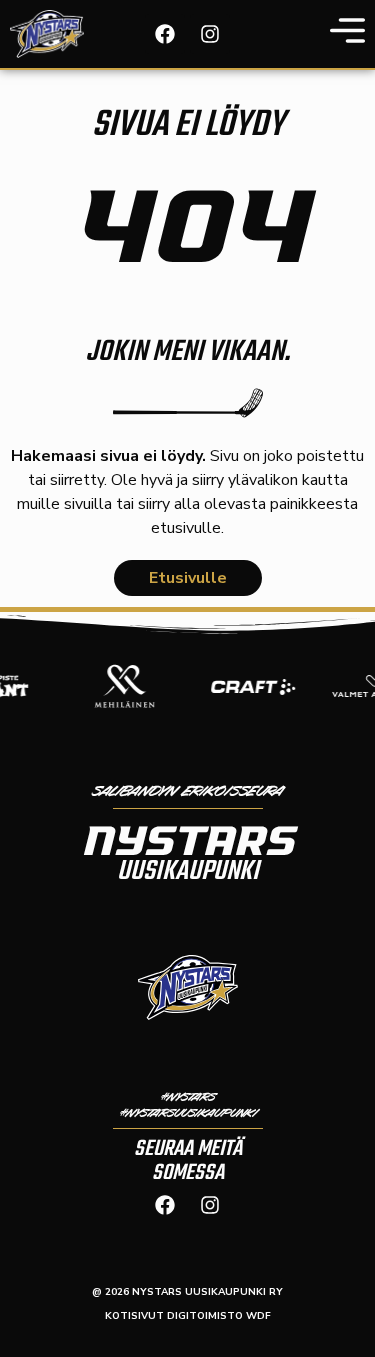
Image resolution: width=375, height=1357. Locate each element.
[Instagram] (210, 34)
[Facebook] (165, 34)
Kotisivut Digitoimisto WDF (188, 1316)
